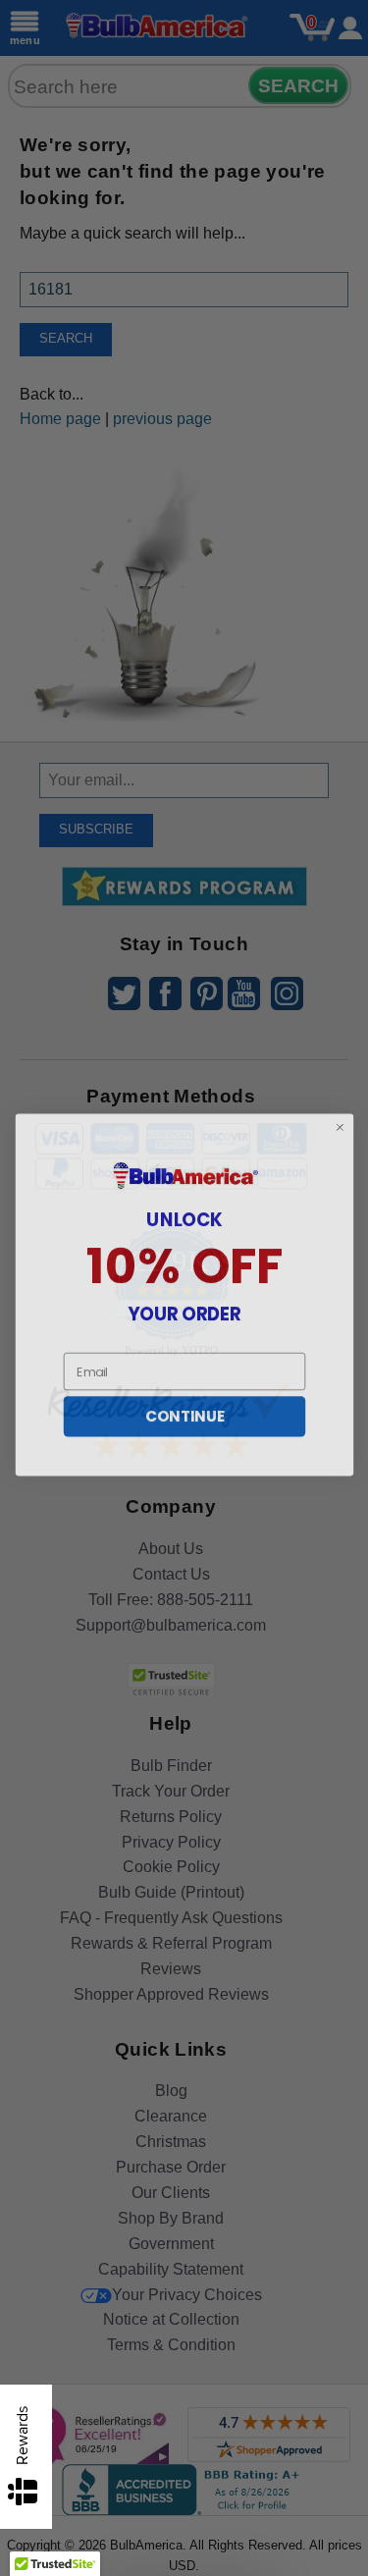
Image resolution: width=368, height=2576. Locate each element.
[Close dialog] (339, 1121)
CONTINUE (184, 1409)
